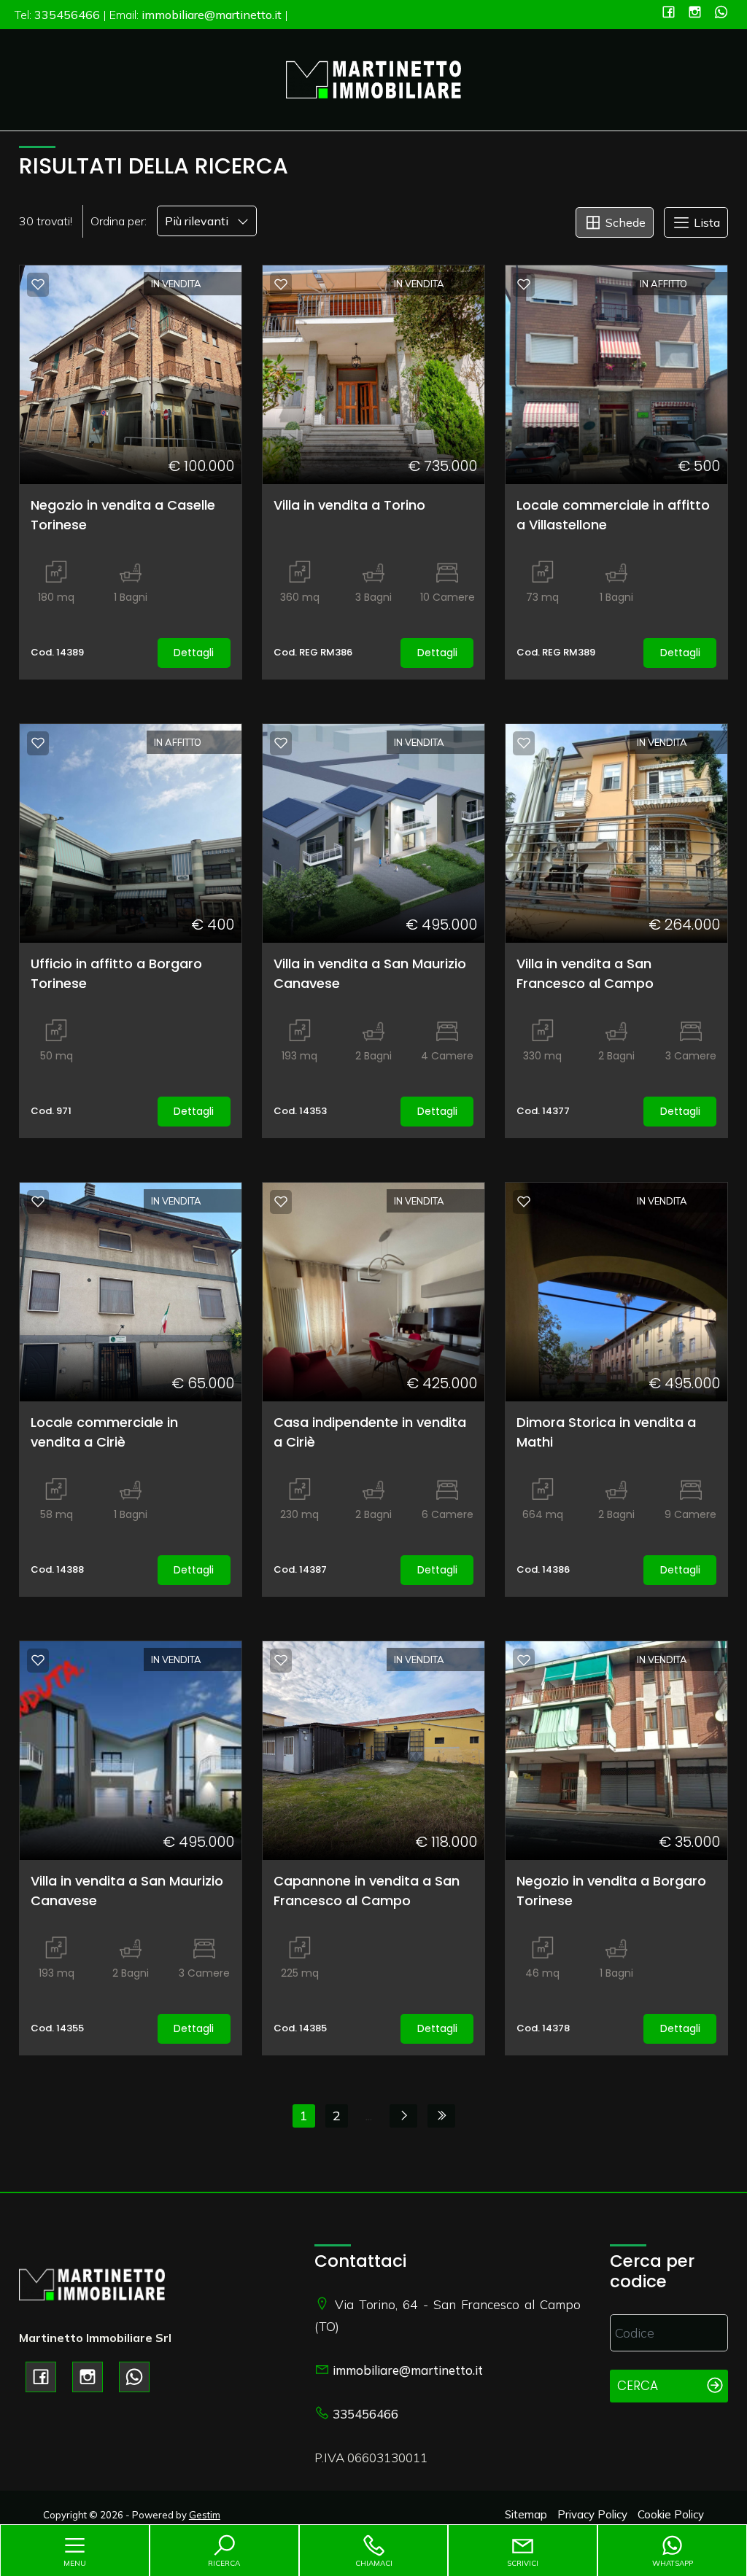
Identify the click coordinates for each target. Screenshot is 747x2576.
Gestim (205, 2515)
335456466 (365, 2414)
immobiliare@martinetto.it (408, 2370)
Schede (624, 222)
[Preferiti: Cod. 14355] (38, 1660)
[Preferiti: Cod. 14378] (524, 1660)
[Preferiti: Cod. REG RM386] (281, 284)
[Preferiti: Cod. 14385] (281, 1660)
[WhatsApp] (721, 13)
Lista (705, 222)
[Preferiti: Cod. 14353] (281, 743)
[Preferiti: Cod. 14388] (38, 1202)
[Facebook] (669, 13)
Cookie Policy (671, 2514)
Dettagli (194, 653)
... (369, 2116)
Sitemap (526, 2514)
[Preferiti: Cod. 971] (38, 743)
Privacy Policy (592, 2514)
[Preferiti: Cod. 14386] (524, 1202)
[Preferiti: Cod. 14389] (38, 284)
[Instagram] (695, 13)
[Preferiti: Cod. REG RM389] (524, 284)
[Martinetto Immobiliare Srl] (373, 78)
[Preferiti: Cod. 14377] (524, 743)
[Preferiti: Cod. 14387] (281, 1202)
